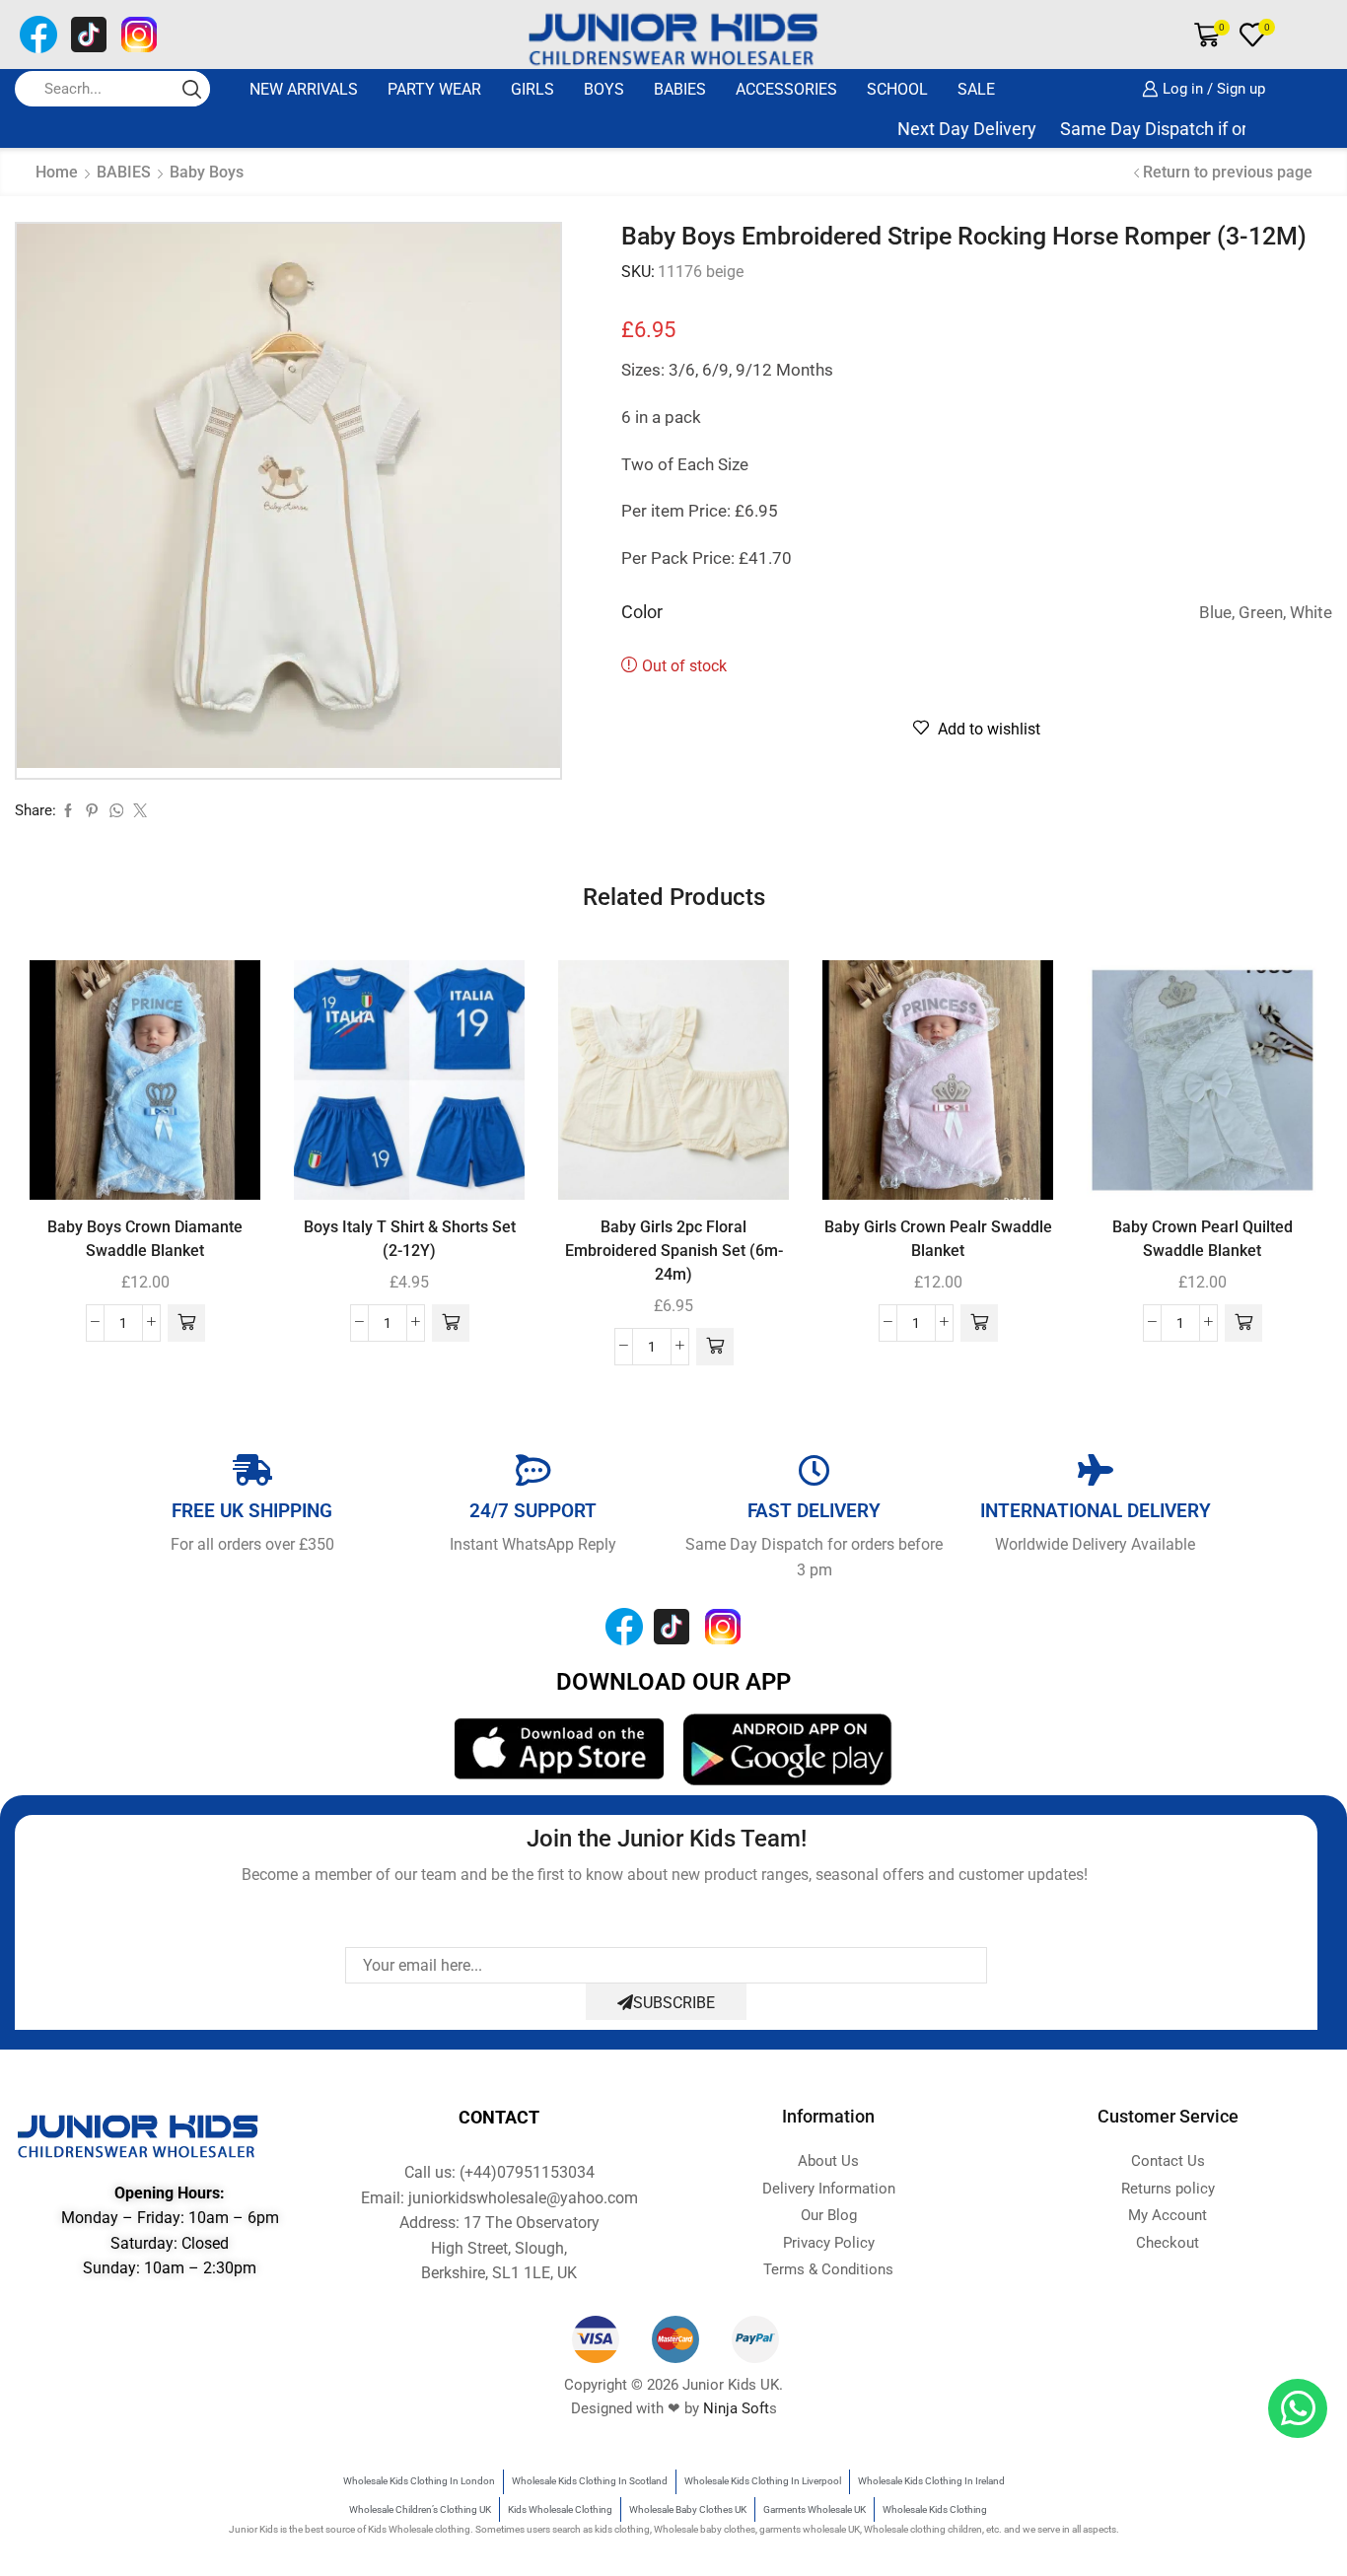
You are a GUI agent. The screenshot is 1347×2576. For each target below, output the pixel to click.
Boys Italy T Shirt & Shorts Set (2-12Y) (410, 1239)
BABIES (680, 89)
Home (57, 172)
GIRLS (532, 89)
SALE (976, 89)
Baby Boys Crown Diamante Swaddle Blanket (145, 1239)
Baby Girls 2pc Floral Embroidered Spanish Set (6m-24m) (674, 1251)
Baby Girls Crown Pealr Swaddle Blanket (938, 1239)
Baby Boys (207, 172)
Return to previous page (1228, 172)
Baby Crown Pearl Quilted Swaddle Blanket (1203, 1239)
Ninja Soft (736, 2408)
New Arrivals (304, 89)
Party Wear (434, 89)
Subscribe (674, 2003)
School (897, 89)
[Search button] (192, 89)
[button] (186, 1323)
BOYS (604, 89)
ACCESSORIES (786, 89)
